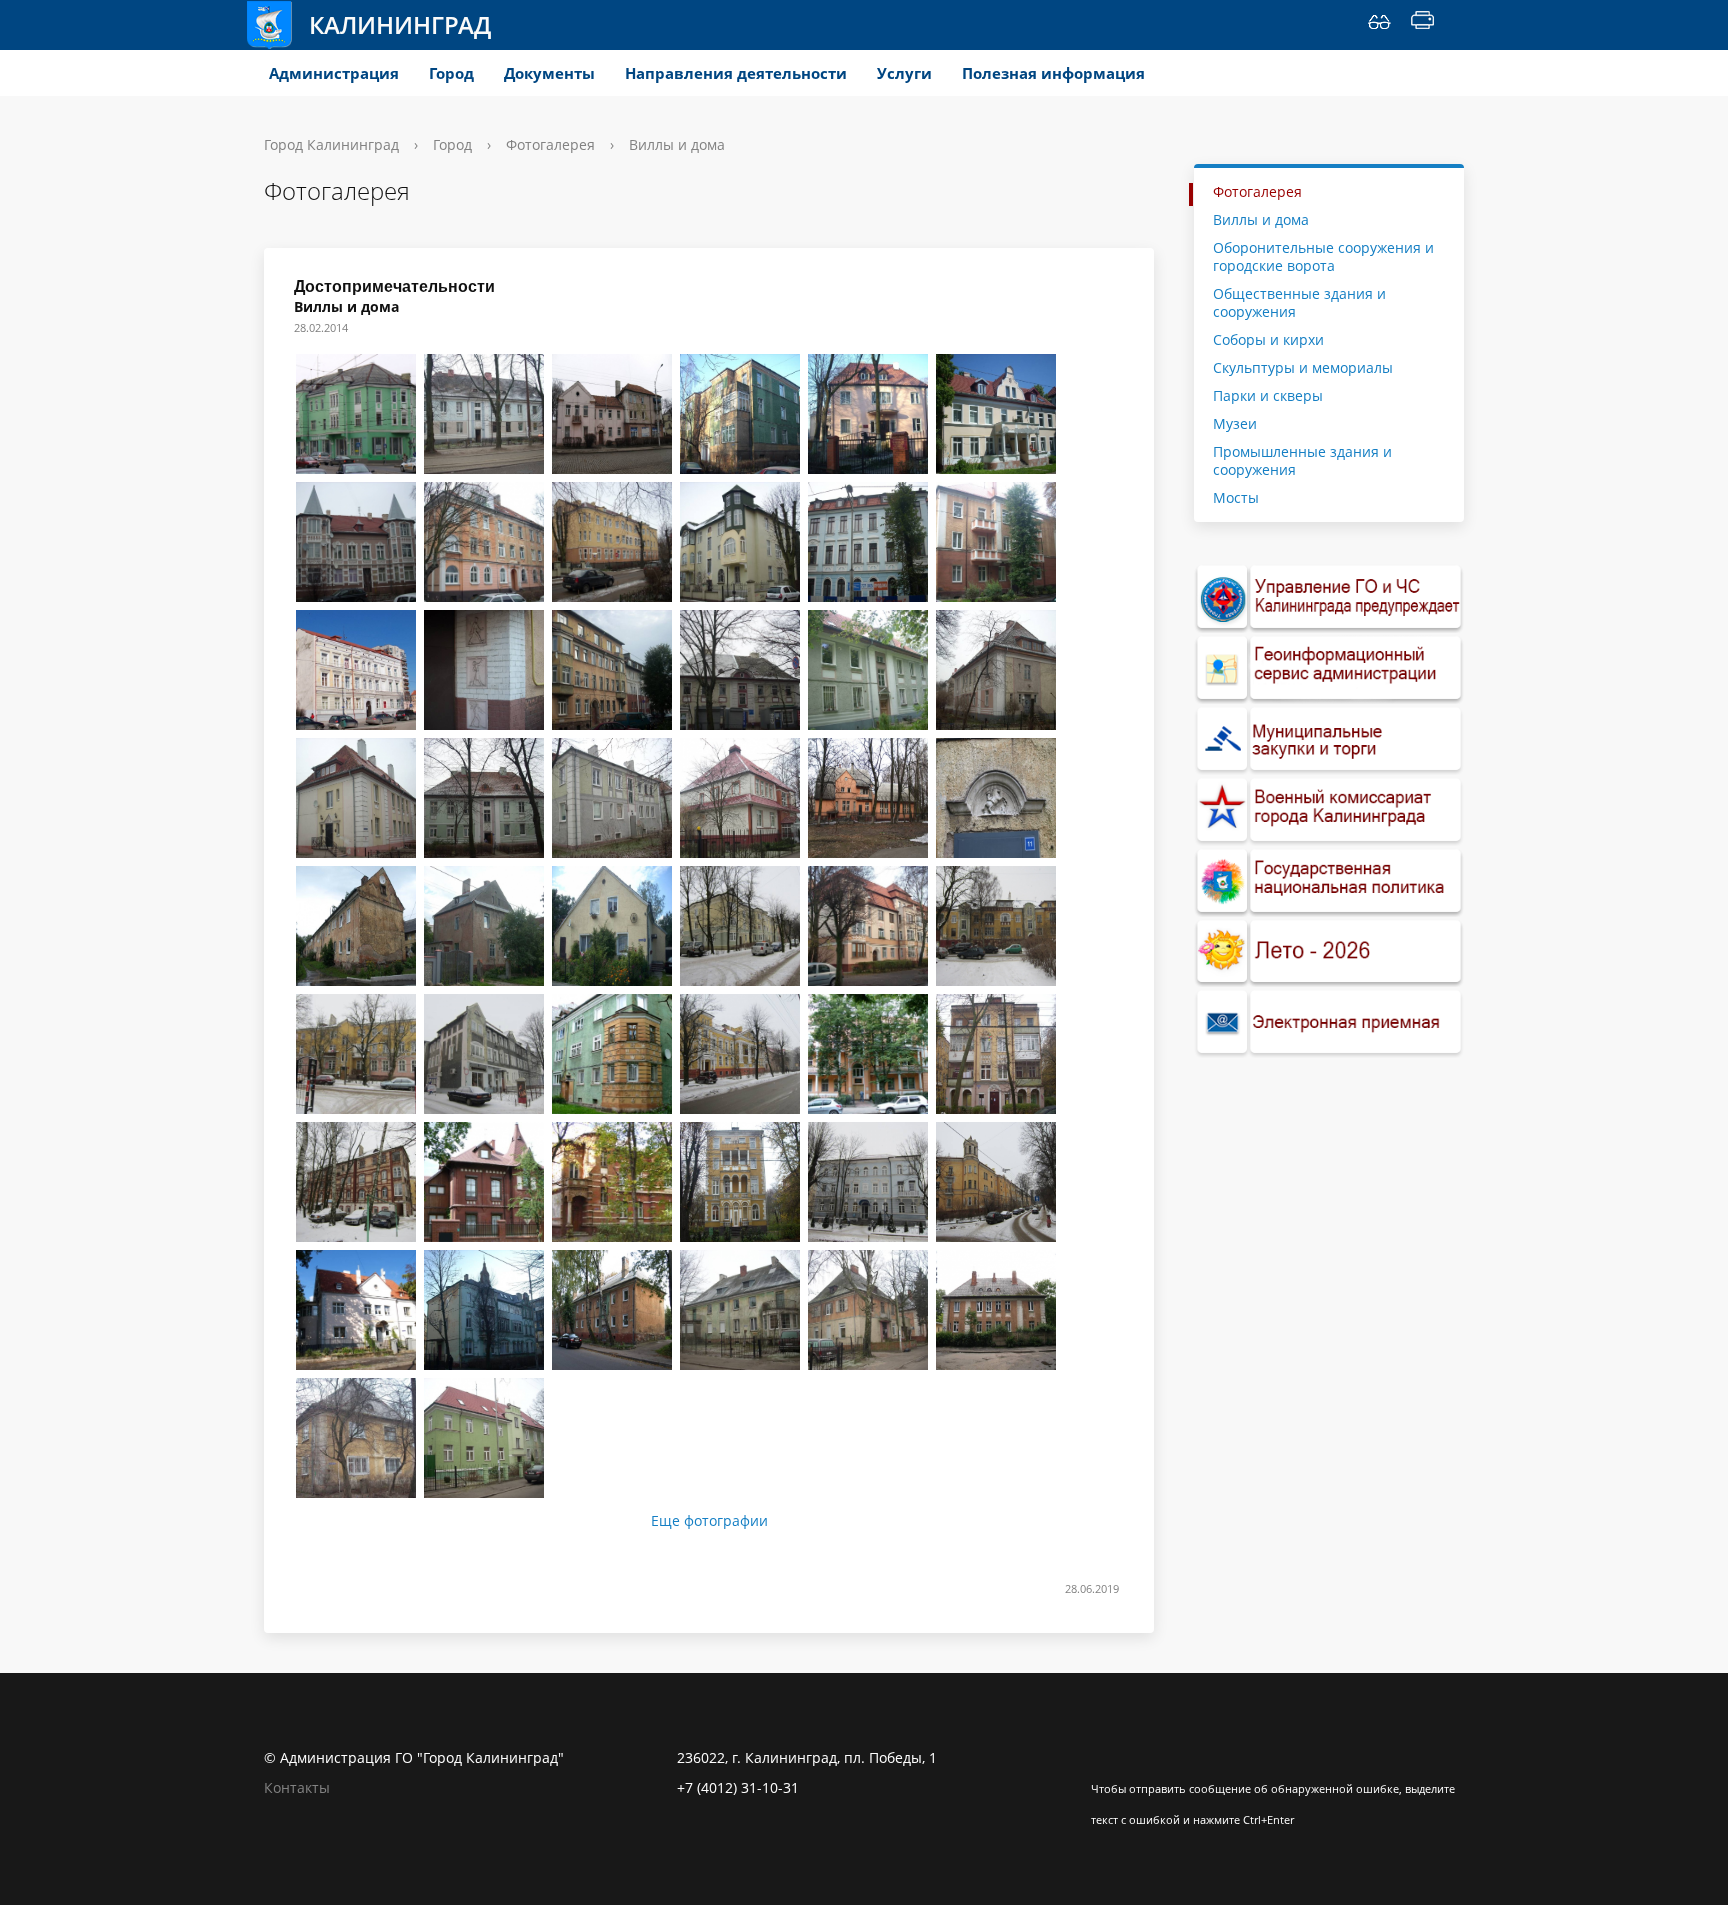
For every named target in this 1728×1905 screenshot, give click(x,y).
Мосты (1236, 497)
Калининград (400, 24)
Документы (549, 73)
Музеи (1235, 423)
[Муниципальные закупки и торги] (1329, 739)
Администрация (334, 73)
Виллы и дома (1261, 219)
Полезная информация (1053, 73)
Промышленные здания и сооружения (1302, 460)
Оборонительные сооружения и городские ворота (1323, 256)
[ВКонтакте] (1106, 1758)
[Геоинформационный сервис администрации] (1329, 668)
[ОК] (1145, 1758)
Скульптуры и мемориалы (1303, 367)
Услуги (904, 73)
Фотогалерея (550, 144)
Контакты (297, 1787)
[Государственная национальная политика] (1329, 881)
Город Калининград (331, 144)
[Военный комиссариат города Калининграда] (1329, 810)
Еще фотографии (709, 1521)
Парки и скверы (1268, 395)
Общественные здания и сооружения (1299, 302)
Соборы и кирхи (1268, 339)
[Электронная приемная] (1329, 1022)
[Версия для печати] (1422, 25)
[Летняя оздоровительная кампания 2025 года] (1329, 952)
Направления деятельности (736, 73)
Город (451, 73)
